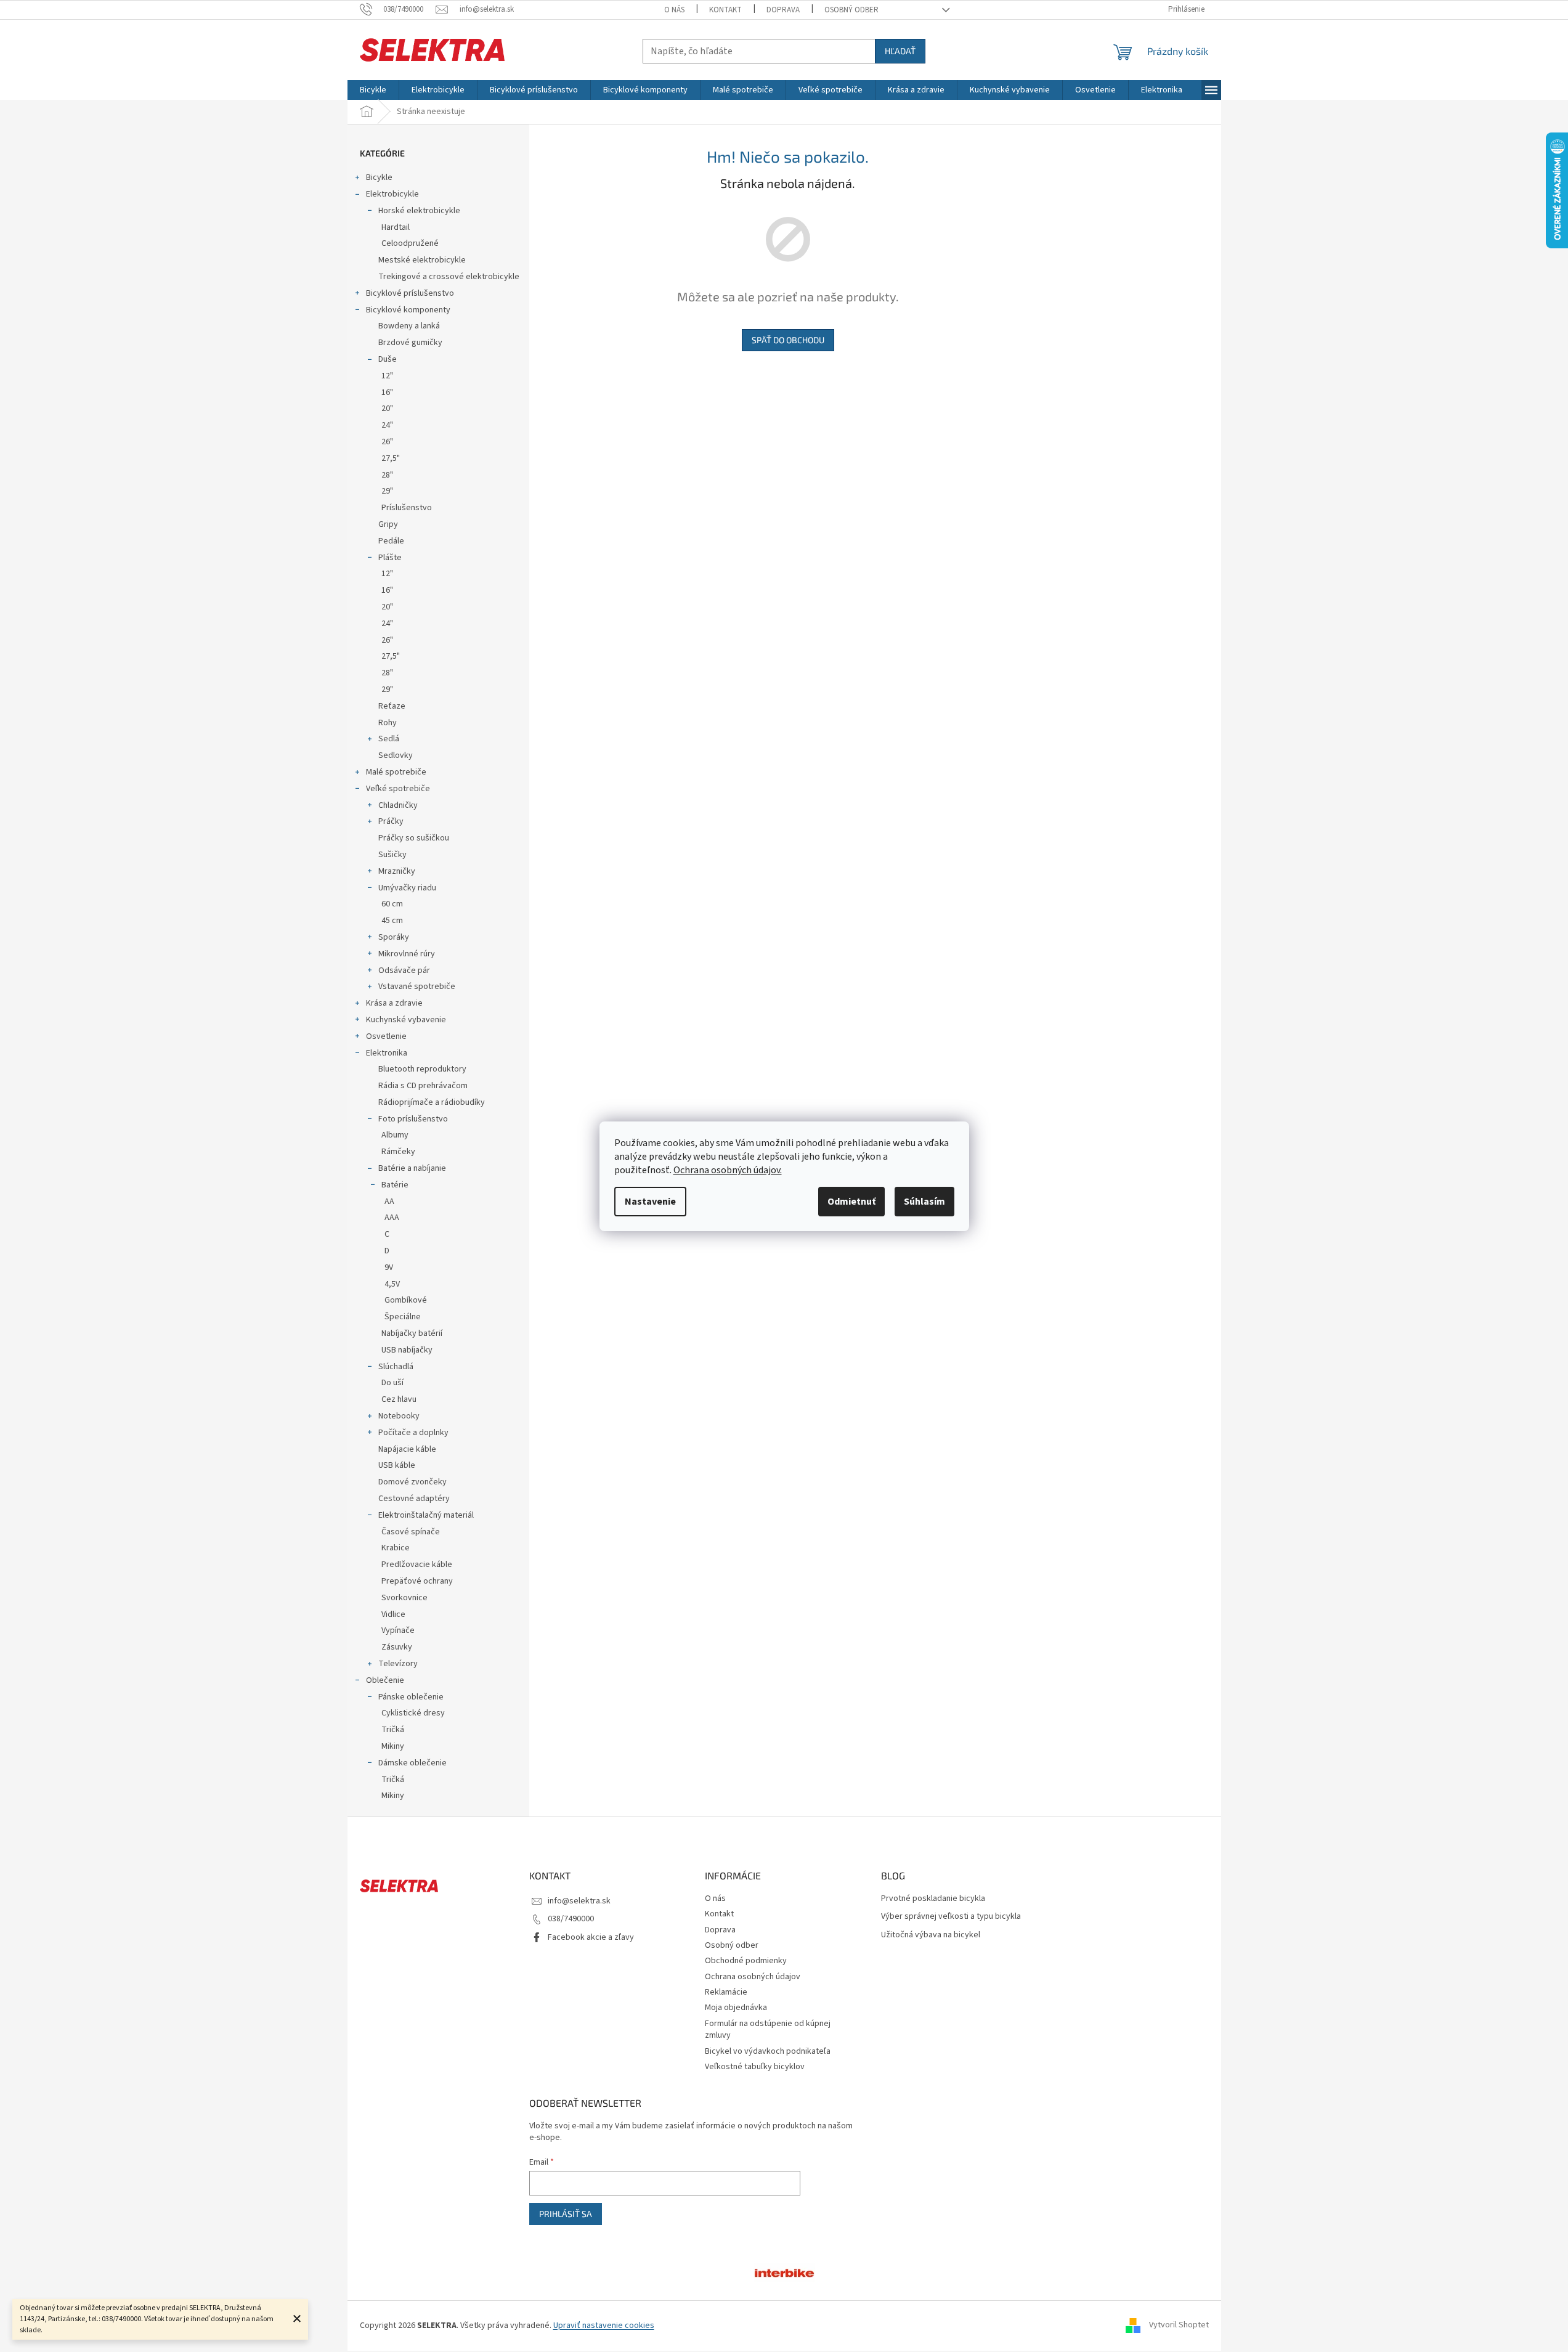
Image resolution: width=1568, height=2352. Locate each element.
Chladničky (398, 805)
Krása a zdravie (394, 1003)
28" (387, 475)
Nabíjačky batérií (412, 1333)
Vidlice (393, 1614)
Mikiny (393, 1746)
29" (387, 491)
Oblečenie (385, 1680)
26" (387, 442)
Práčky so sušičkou (414, 838)
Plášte (390, 558)
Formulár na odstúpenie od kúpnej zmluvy (768, 2029)
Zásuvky (397, 1647)
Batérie (395, 1185)
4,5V (392, 1284)
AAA (392, 1218)
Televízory (398, 1664)
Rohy (388, 723)
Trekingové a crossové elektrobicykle (449, 277)
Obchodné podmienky (746, 1961)
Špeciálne (403, 1317)
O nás (674, 10)
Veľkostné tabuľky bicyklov (755, 2067)
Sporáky (394, 937)
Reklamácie (726, 1992)
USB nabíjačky (407, 1350)
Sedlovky (396, 755)
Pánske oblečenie (411, 1697)
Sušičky (392, 855)
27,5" (391, 458)
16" (387, 393)
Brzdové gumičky (410, 343)
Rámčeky (398, 1152)
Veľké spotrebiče (398, 789)
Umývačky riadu (407, 888)
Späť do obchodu (788, 340)
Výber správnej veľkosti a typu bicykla (951, 1917)
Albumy (395, 1135)
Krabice (396, 1548)
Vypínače (398, 1630)
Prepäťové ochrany (417, 1581)
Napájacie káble (407, 1449)
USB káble (397, 1465)
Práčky (391, 821)
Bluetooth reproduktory (422, 1069)
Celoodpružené (410, 243)
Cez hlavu (399, 1399)
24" (387, 425)
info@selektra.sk (579, 1901)
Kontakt (725, 10)
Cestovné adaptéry (414, 1499)
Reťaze (392, 706)
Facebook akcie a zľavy (591, 1937)
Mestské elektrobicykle (422, 260)
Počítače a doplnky (413, 1433)
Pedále (391, 541)
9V (389, 1268)
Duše (388, 359)
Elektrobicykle (392, 194)
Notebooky (399, 1416)
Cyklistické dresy (413, 1713)
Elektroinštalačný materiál (426, 1515)
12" (387, 376)
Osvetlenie (386, 1036)
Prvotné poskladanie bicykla (933, 1899)
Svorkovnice (404, 1598)
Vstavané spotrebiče (417, 987)
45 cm (392, 921)
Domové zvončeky (412, 1482)
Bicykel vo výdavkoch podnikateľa (768, 2051)
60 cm (392, 904)
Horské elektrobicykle (419, 211)
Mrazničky (397, 871)
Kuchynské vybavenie (406, 1020)
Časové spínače (411, 1532)
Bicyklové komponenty (408, 310)
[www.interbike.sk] (784, 2272)
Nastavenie (650, 1202)
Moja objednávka (736, 2008)
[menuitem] (373, 90)
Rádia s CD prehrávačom (423, 1086)
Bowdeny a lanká (409, 326)
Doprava (783, 10)
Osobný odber (851, 10)
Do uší (392, 1383)
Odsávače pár (404, 971)
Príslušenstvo (407, 508)
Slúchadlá (396, 1367)
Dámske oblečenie (412, 1763)
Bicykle (379, 177)
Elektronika (387, 1053)
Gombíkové (406, 1300)
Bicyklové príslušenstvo (410, 293)
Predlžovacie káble (417, 1565)
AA (389, 1202)
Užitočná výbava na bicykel (931, 1935)
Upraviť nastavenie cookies (604, 2326)
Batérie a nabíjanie (412, 1168)
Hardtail (396, 227)
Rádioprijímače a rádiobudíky (432, 1102)
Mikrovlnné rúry (407, 954)
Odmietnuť (851, 1202)
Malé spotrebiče (396, 772)
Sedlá (389, 739)
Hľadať (900, 51)
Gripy (388, 524)
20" (387, 409)
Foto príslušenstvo (413, 1119)
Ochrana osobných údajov (753, 1977)
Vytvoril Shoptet (1179, 2326)
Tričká (393, 1730)
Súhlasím (924, 1202)
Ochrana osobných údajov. (728, 1170)
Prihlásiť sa (566, 2214)
